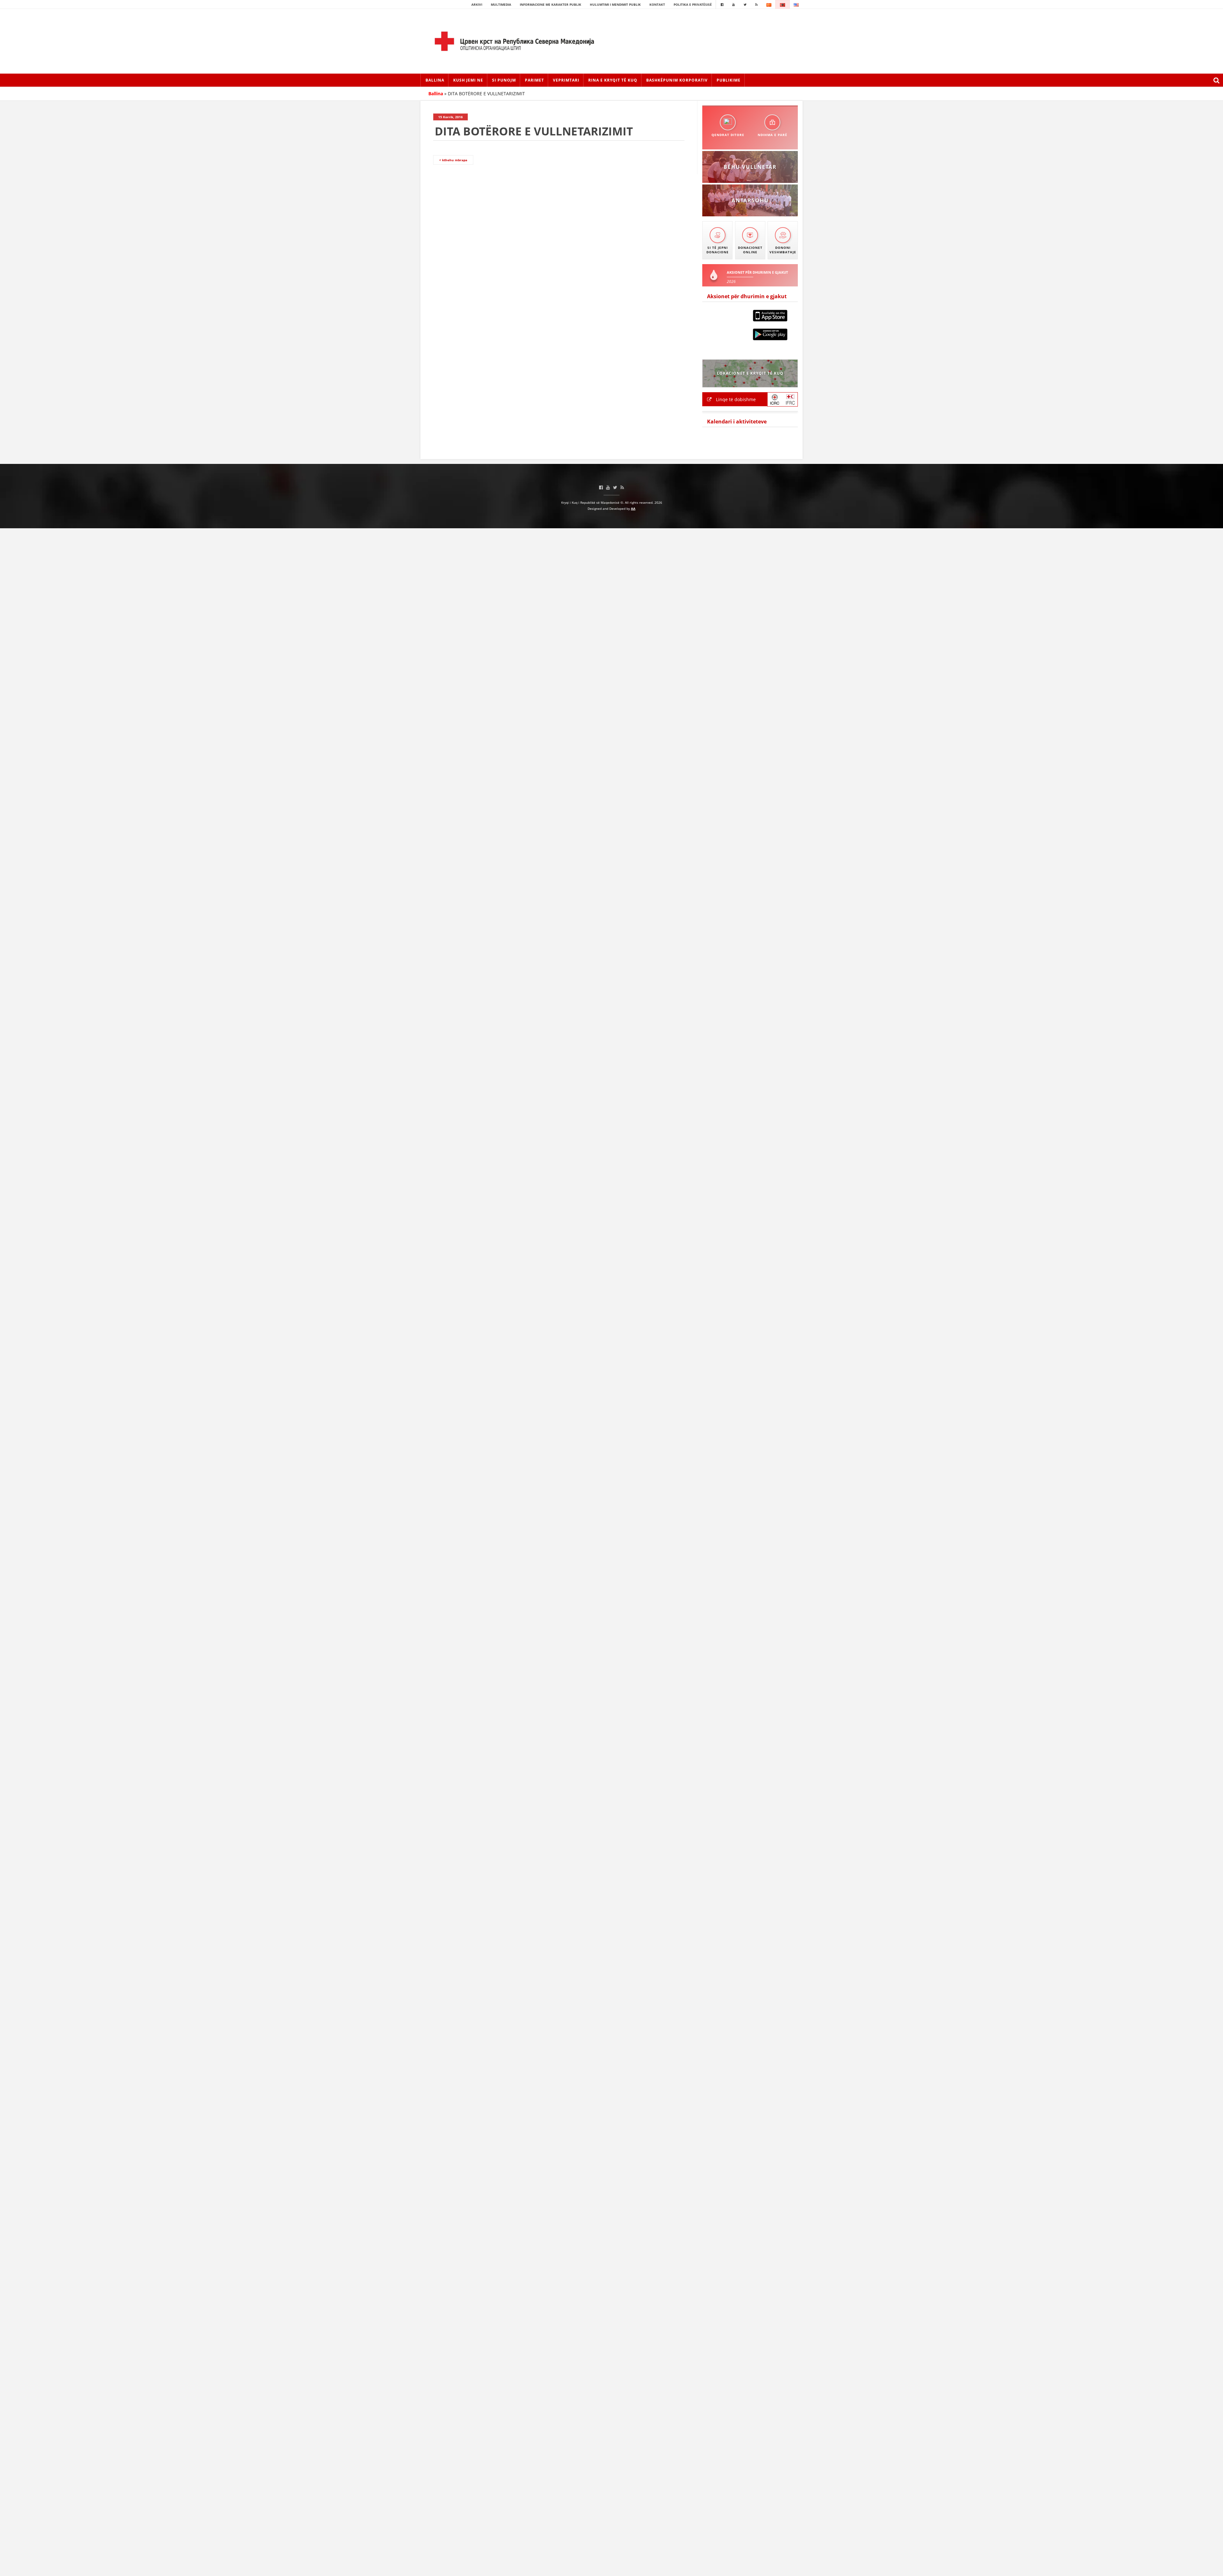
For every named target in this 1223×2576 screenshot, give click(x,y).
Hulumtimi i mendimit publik (615, 4)
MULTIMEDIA (501, 4)
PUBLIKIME (729, 80)
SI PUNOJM (504, 80)
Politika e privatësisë (693, 4)
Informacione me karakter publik (551, 4)
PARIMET (534, 80)
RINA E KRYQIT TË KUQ (613, 80)
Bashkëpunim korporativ (677, 80)
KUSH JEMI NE (468, 80)
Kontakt (657, 4)
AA (633, 509)
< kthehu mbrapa (453, 160)
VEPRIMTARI (566, 80)
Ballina (435, 80)
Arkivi (477, 4)
